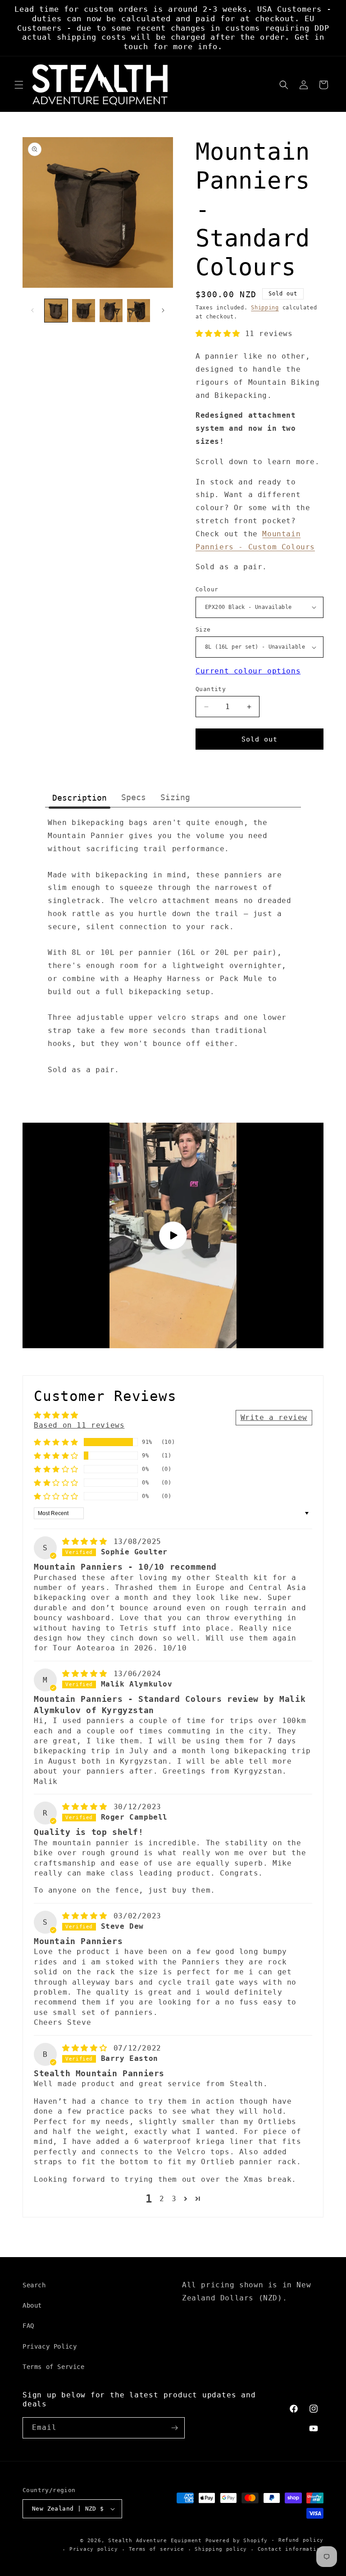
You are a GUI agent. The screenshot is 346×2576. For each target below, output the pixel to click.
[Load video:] (173, 1235)
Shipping (265, 308)
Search (34, 2285)
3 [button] (174, 2199)
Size (203, 629)
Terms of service (157, 2549)
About (32, 2305)
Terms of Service (54, 2367)
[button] (19, 85)
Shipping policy (221, 2549)
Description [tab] (80, 798)
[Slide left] (32, 310)
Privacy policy (94, 2549)
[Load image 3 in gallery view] (111, 311)
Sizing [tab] (175, 797)
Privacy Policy (50, 2346)
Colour (207, 589)
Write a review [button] (274, 1417)
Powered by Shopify (237, 2541)
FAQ (28, 2326)
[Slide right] (163, 310)
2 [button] (162, 2199)
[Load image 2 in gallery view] (84, 311)
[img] (87, 1541)
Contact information (291, 2549)
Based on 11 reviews (79, 1425)
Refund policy (301, 2540)
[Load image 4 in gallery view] (139, 311)
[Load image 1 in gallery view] (56, 311)
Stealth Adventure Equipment (155, 2541)
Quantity (211, 689)
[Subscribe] (174, 2428)
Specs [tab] (134, 797)
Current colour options (248, 671)
